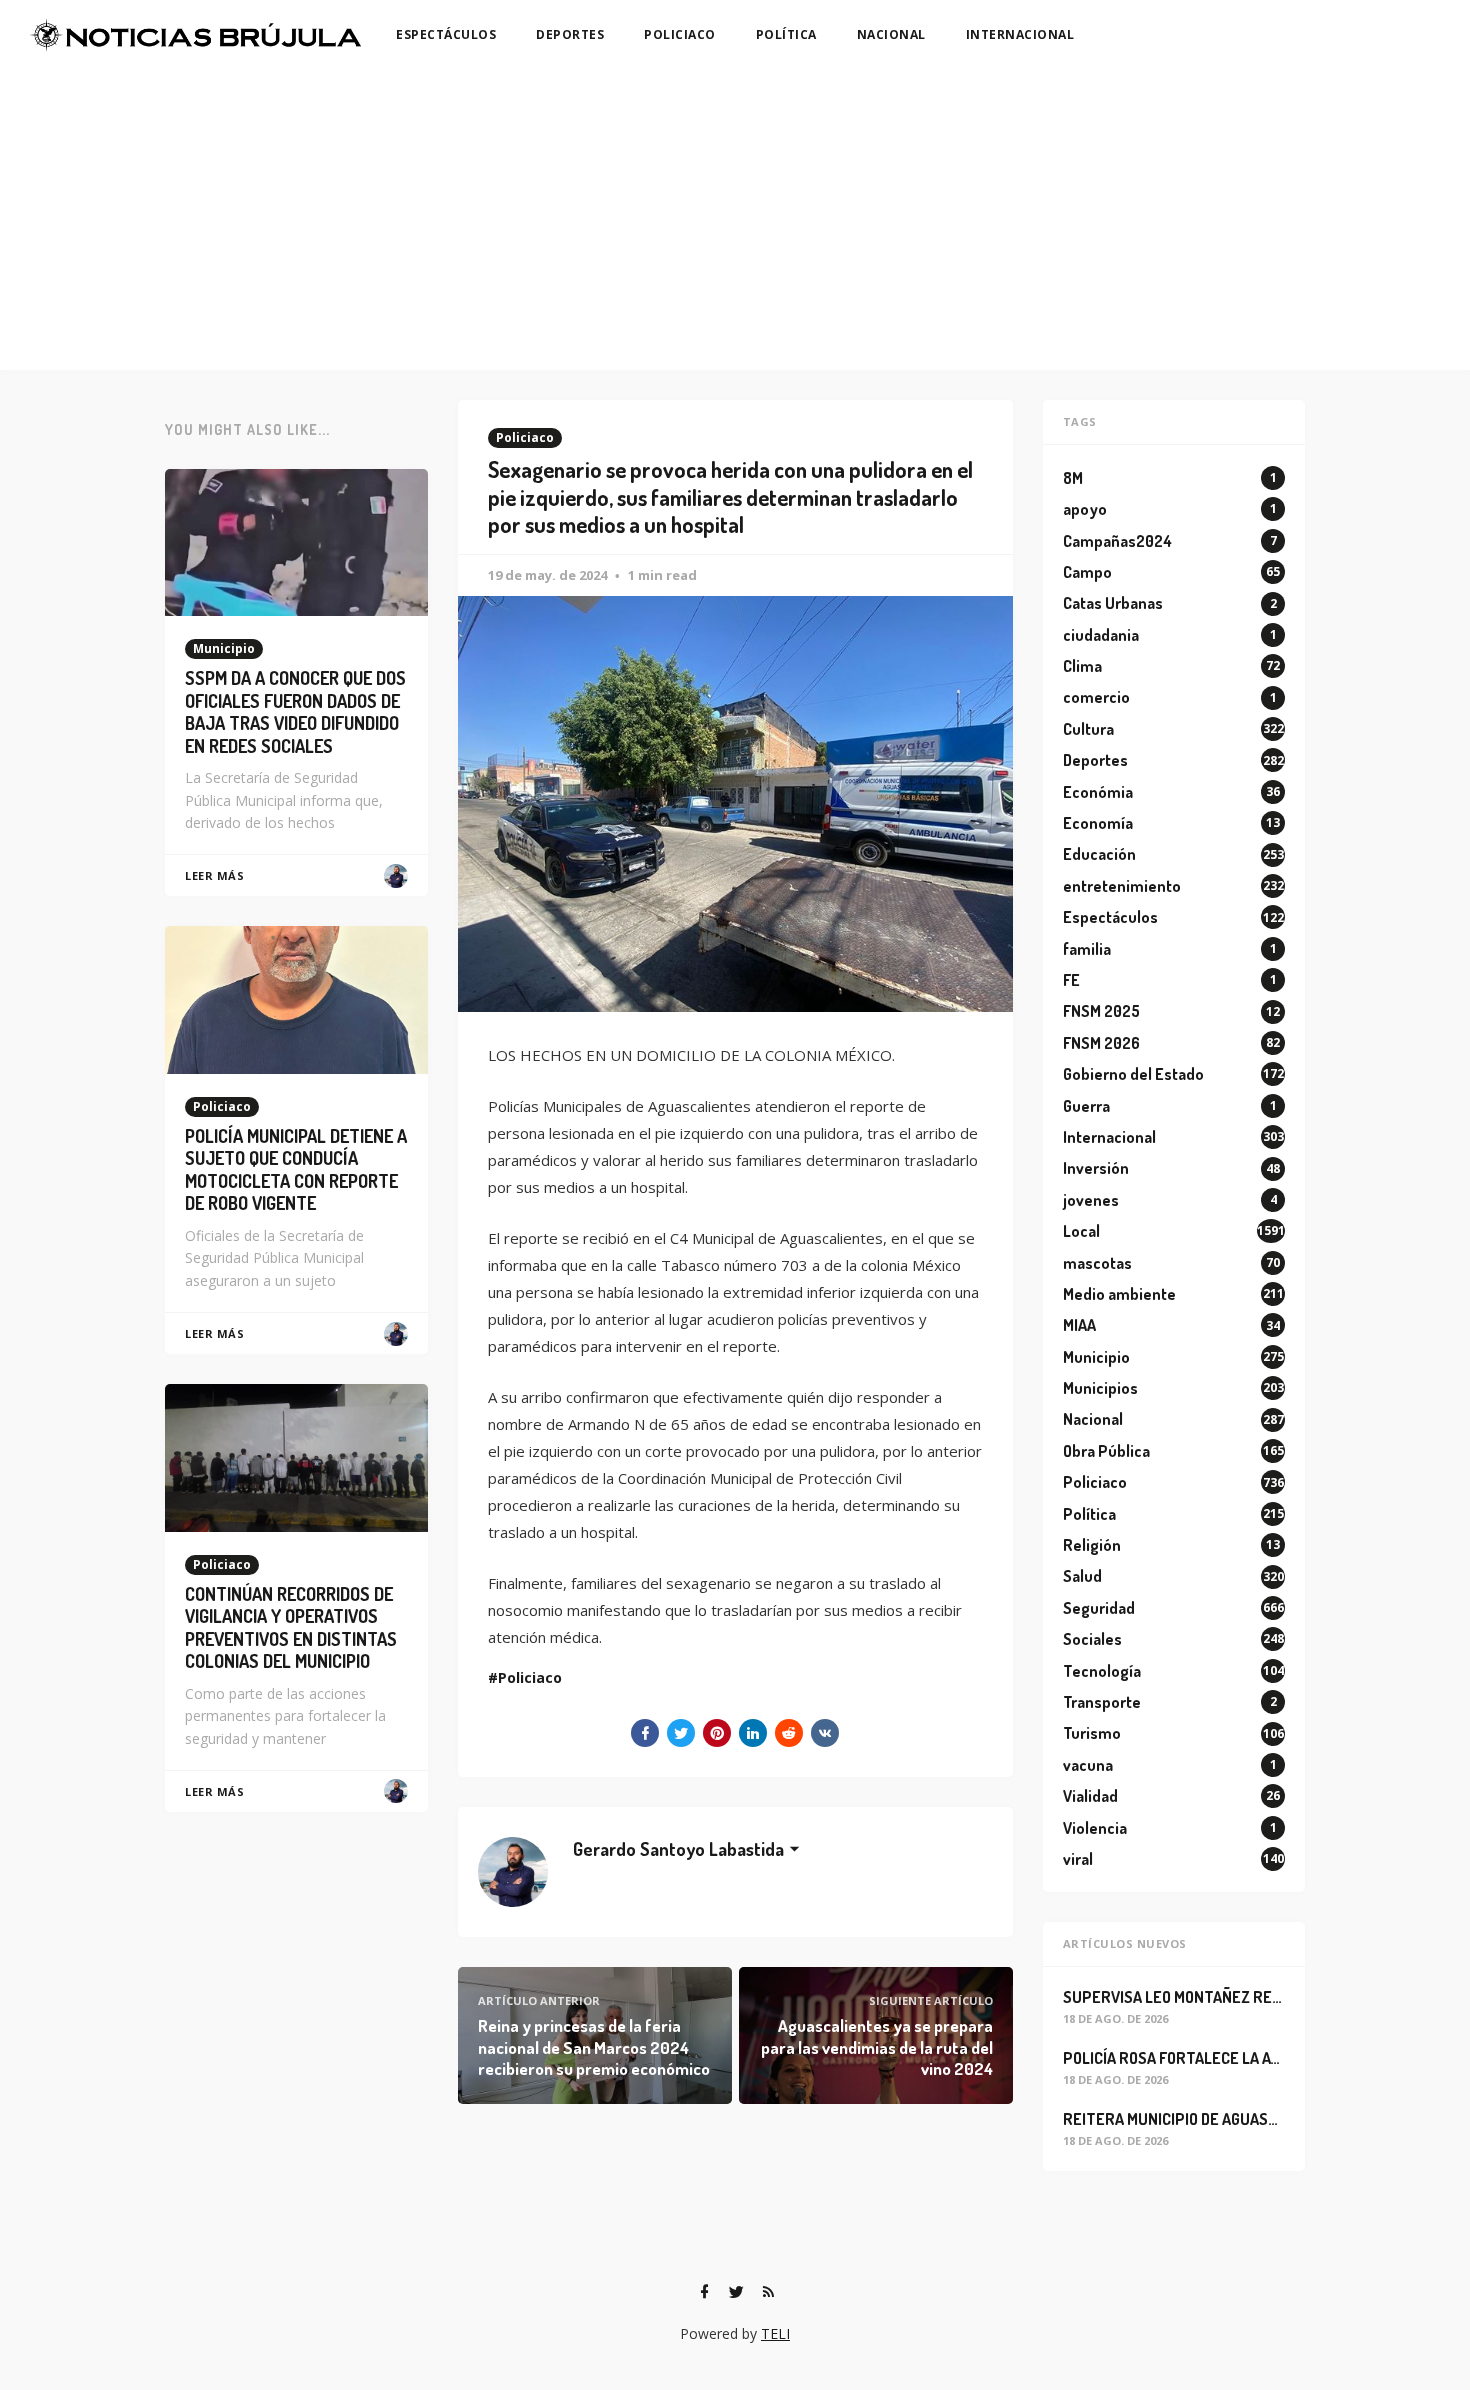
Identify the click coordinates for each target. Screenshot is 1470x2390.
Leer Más (214, 875)
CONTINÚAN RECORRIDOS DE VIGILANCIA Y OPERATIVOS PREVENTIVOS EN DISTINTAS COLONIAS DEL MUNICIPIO (291, 1628)
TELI (775, 2333)
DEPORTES (570, 34)
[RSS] (768, 2292)
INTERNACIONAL (1020, 34)
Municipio (224, 648)
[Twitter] (736, 2292)
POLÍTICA (786, 34)
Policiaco (525, 437)
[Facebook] (704, 2292)
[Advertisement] (735, 220)
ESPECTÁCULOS (446, 34)
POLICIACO (680, 34)
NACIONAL (891, 34)
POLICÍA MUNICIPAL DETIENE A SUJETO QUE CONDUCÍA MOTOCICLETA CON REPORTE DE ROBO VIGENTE (296, 1170)
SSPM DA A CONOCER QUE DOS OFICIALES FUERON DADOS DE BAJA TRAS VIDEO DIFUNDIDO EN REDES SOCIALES (295, 712)
